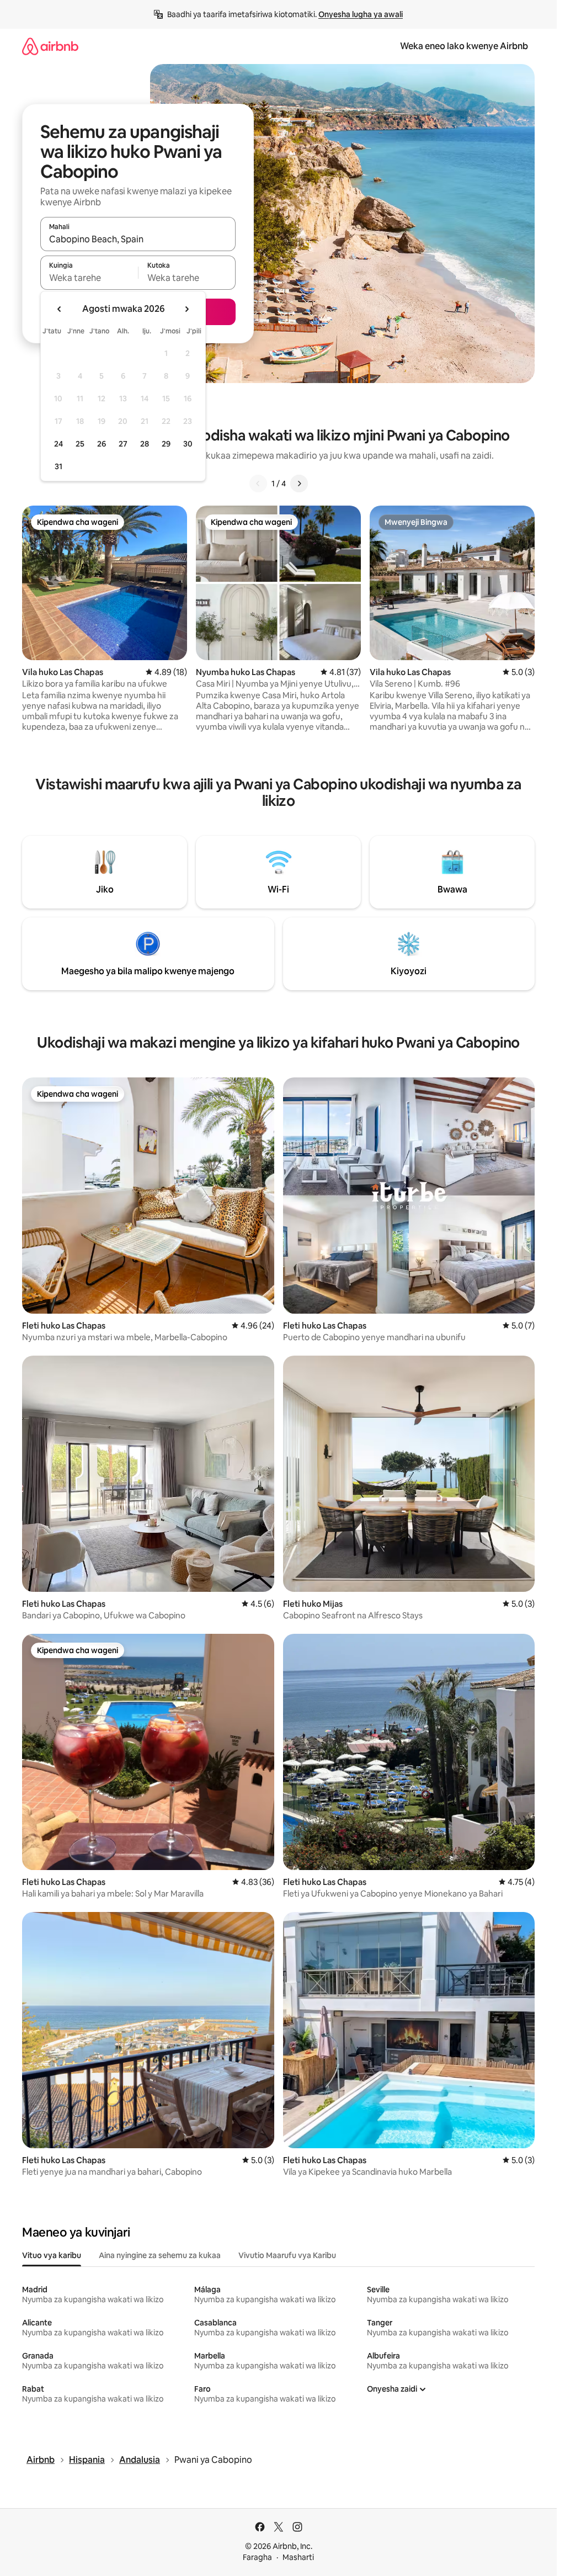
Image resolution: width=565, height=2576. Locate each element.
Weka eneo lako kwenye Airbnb (464, 46)
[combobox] (138, 239)
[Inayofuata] (299, 484)
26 (102, 444)
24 (58, 444)
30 (188, 444)
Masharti (298, 2557)
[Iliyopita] (258, 484)
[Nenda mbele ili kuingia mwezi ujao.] (186, 309)
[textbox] (89, 278)
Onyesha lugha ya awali (361, 14)
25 (80, 444)
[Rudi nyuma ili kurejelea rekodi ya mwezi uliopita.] (60, 309)
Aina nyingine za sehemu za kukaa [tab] (160, 2255)
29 (166, 444)
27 (123, 444)
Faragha (257, 2557)
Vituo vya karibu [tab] (52, 2255)
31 (58, 466)
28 (145, 444)
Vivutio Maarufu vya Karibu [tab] (287, 2255)
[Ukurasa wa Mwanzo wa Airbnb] (50, 46)
